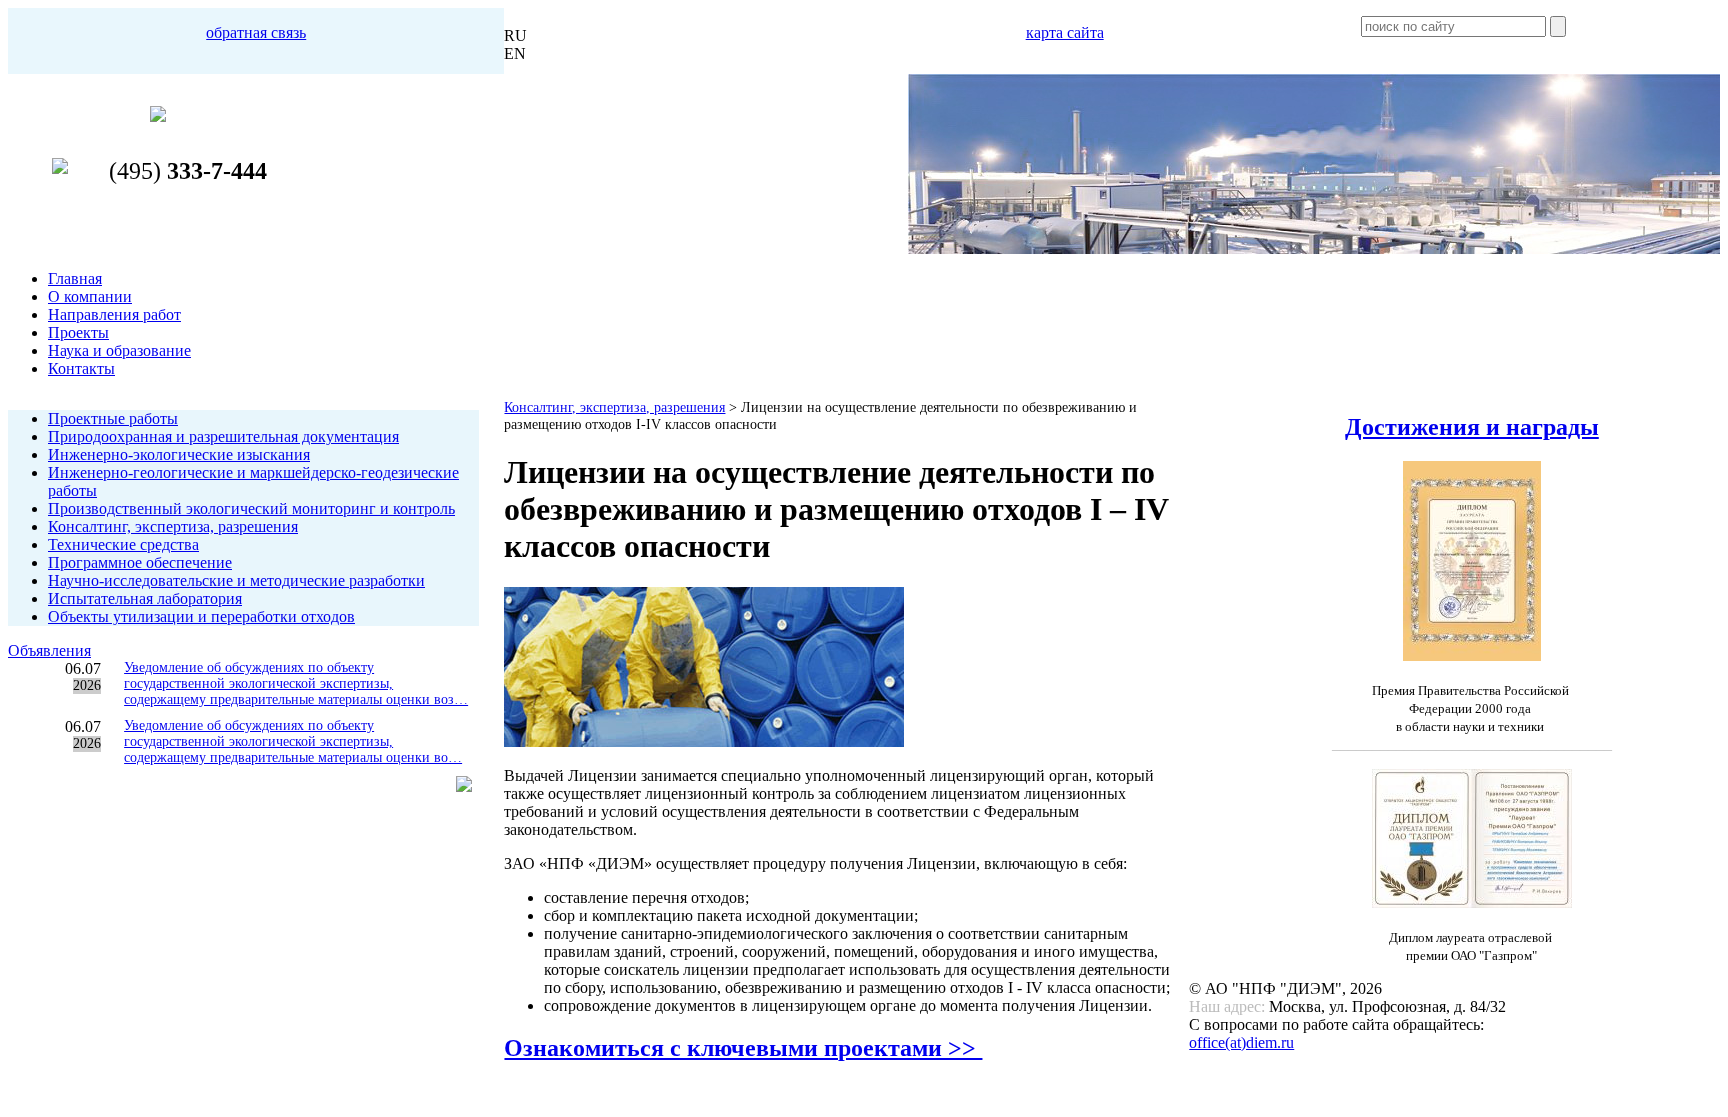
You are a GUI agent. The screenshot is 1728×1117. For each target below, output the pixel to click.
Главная (75, 278)
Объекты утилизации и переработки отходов (201, 616)
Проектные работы (113, 418)
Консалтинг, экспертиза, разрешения (173, 526)
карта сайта (1065, 32)
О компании (90, 296)
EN (515, 53)
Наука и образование (119, 350)
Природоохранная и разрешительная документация (223, 436)
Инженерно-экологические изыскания (179, 454)
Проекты (78, 332)
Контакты (81, 368)
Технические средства (123, 544)
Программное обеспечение (140, 562)
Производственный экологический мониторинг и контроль (251, 508)
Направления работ (114, 314)
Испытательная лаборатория (145, 598)
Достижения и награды (1472, 427)
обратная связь (256, 32)
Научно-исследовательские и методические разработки (236, 580)
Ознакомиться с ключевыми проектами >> (743, 1048)
